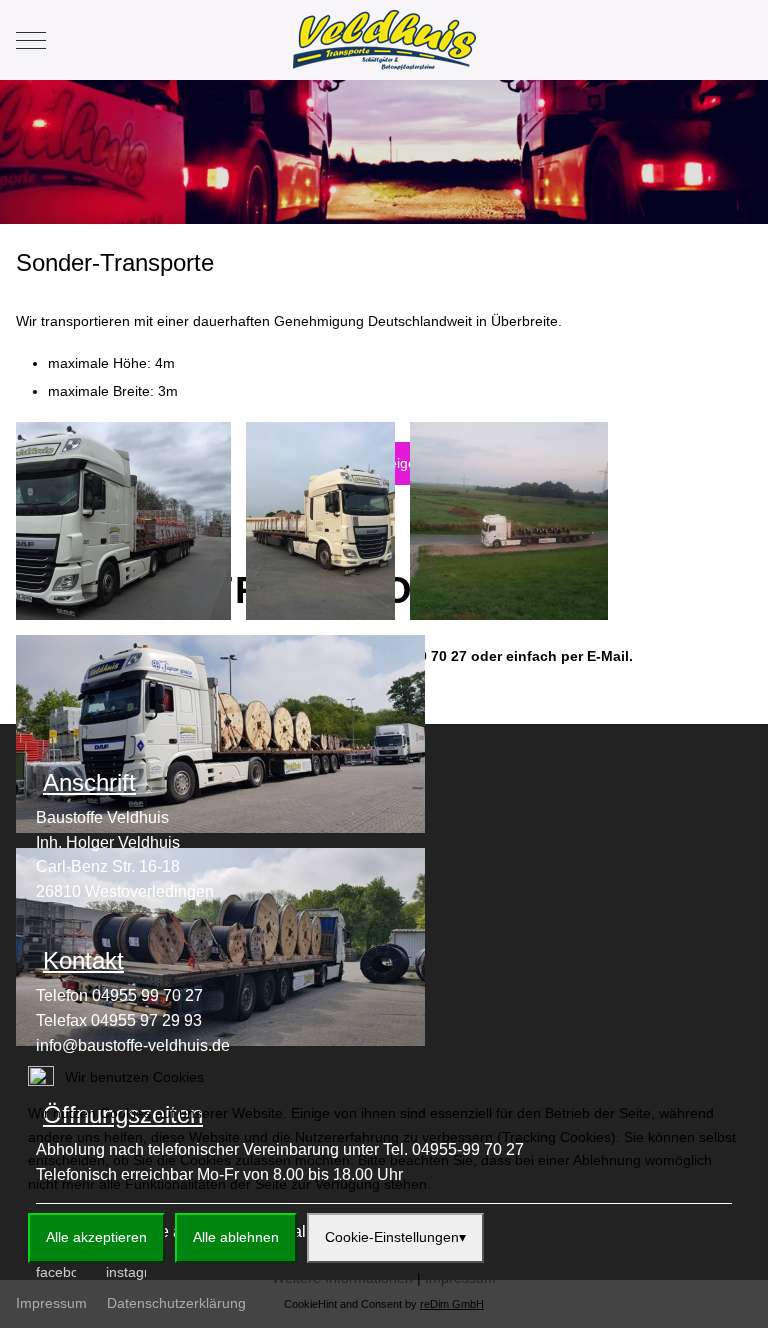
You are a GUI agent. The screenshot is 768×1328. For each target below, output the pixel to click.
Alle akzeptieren (96, 1237)
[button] (123, 519)
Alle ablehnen (236, 1237)
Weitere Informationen (342, 1278)
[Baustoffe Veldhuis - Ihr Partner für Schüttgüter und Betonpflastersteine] (384, 40)
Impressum (460, 1278)
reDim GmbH (452, 1304)
